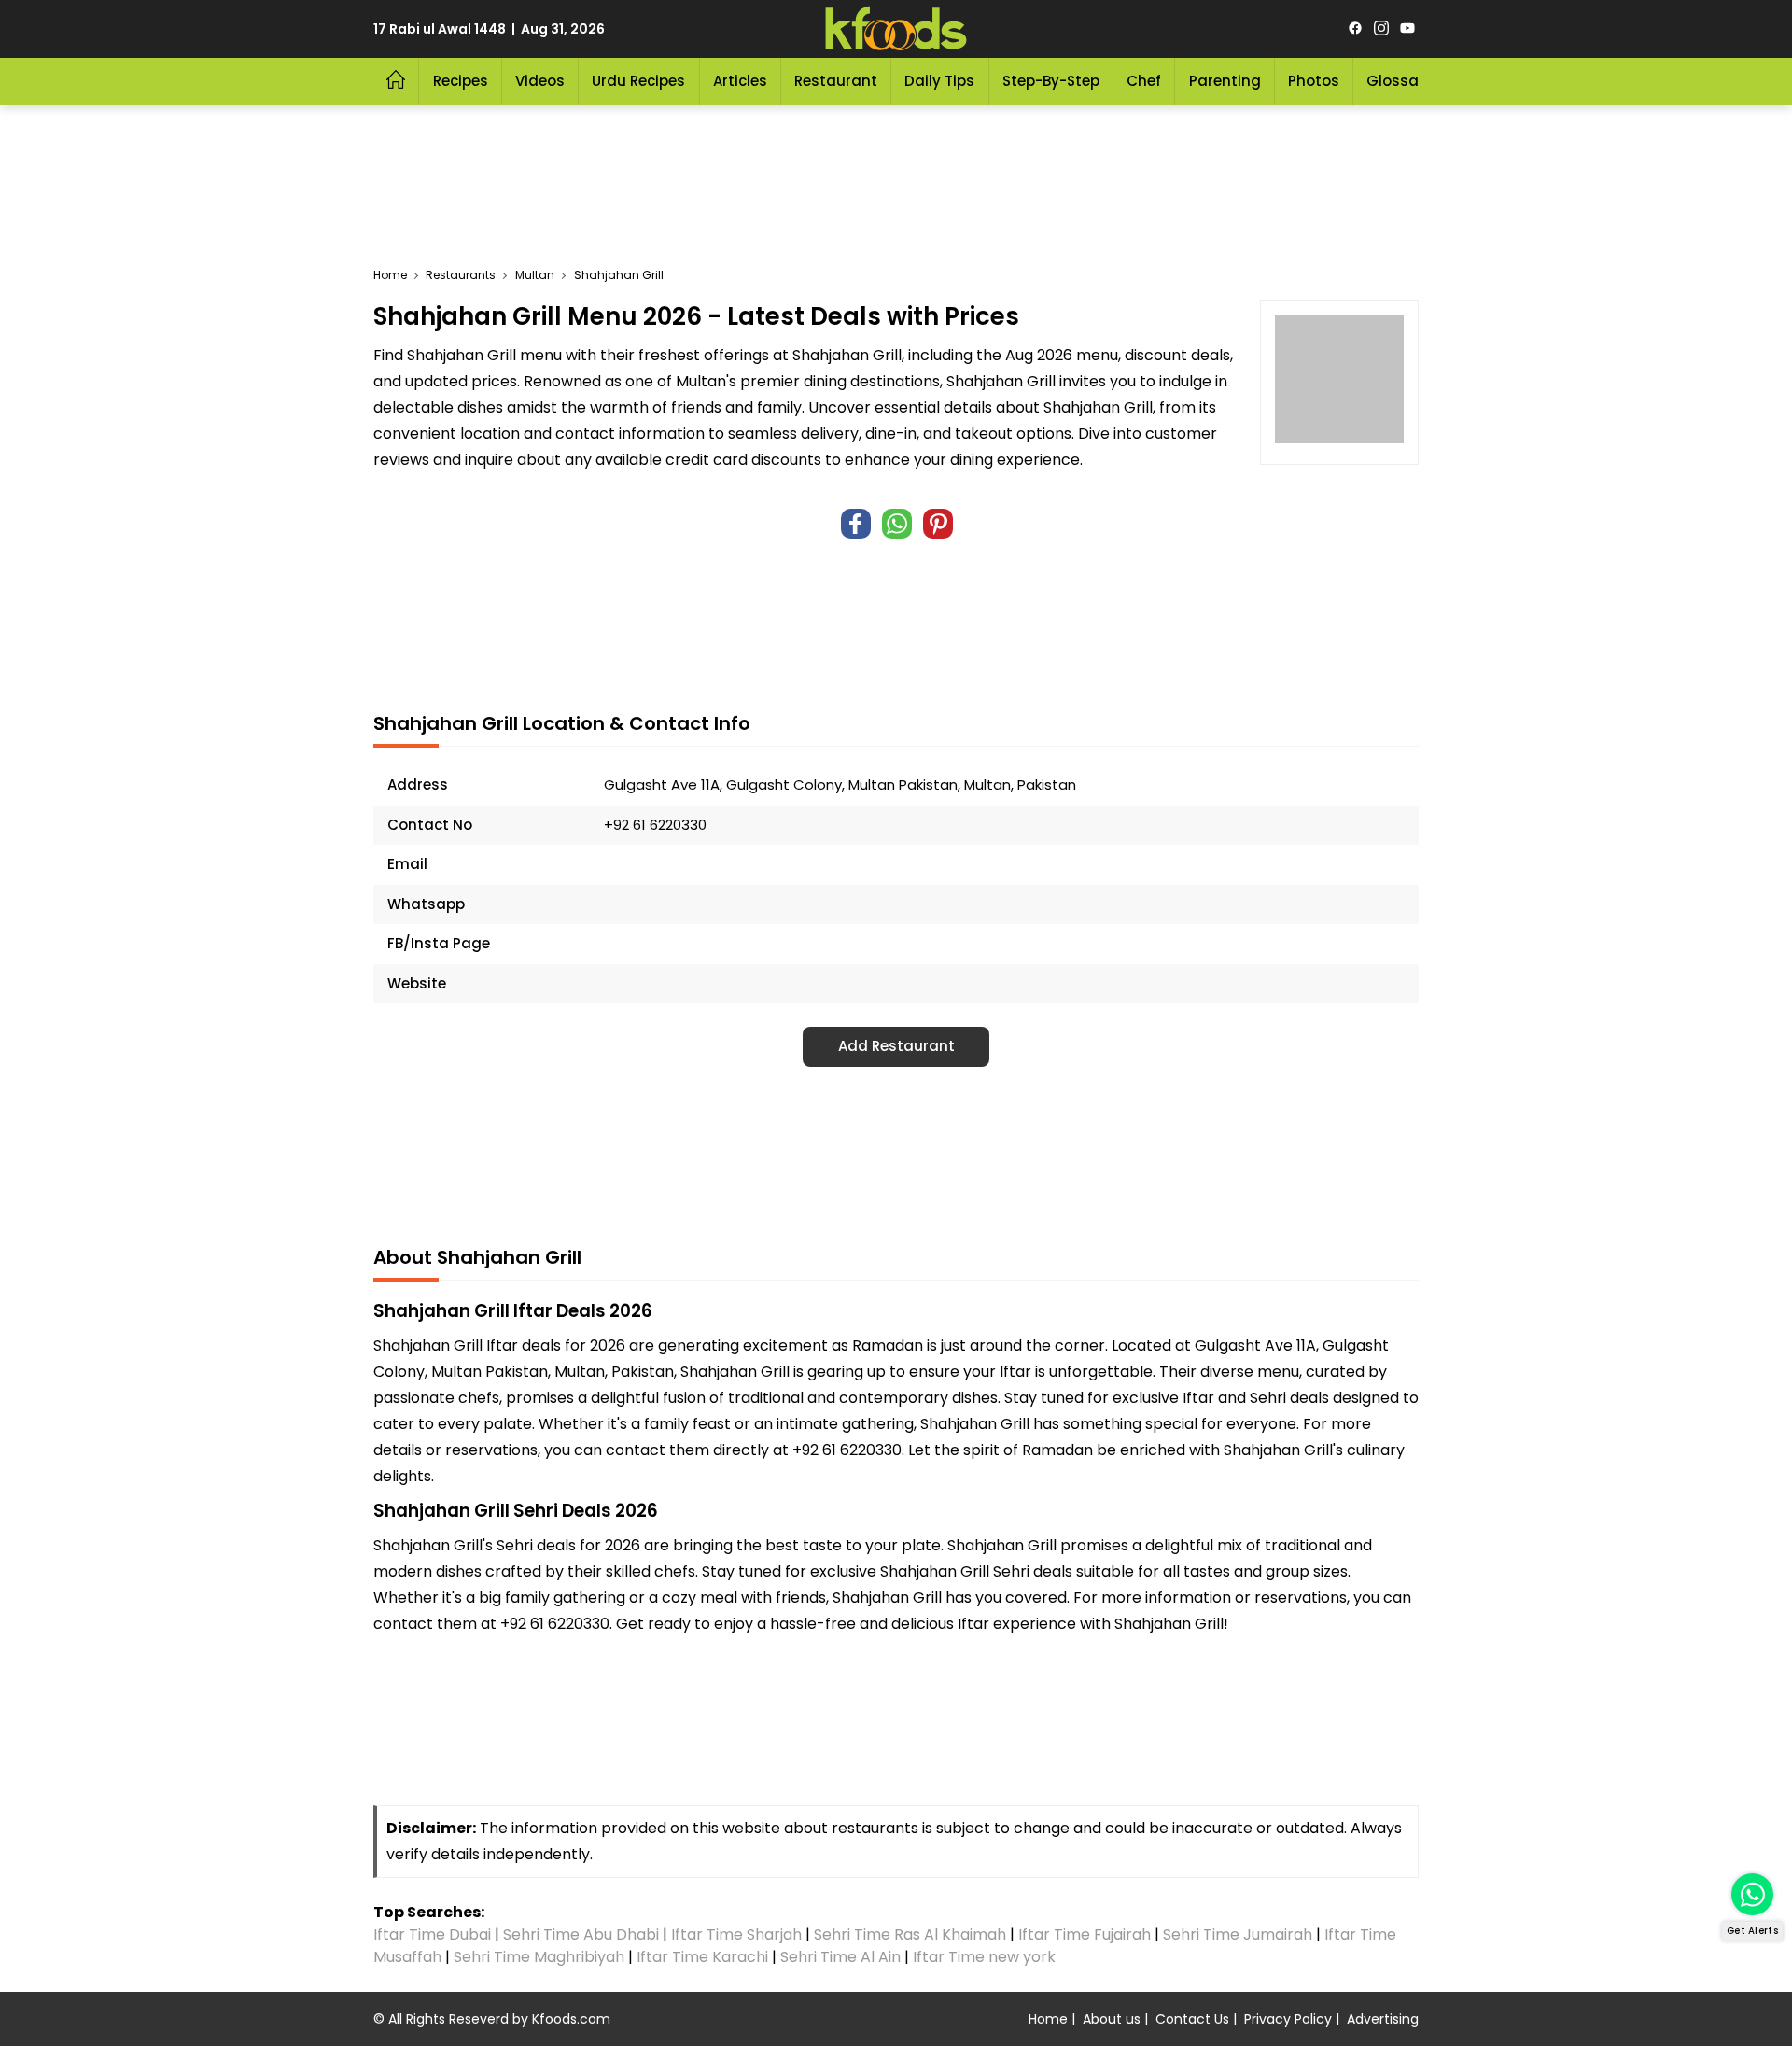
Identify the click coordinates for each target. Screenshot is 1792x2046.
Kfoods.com (571, 2019)
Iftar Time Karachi (702, 1957)
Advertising (1383, 2019)
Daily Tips (939, 81)
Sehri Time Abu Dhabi (581, 1934)
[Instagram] (1381, 29)
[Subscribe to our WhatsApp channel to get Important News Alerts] (1752, 1894)
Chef (1144, 81)
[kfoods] (896, 29)
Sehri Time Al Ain (840, 1957)
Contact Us (1192, 2019)
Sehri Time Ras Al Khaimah (910, 1934)
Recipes (461, 81)
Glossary (1400, 81)
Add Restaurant (896, 1046)
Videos (540, 81)
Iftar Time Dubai (432, 1934)
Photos (1314, 81)
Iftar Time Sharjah (736, 1934)
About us (1112, 2019)
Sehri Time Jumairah (1238, 1934)
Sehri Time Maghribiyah (539, 1957)
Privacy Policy (1288, 2019)
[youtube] (1407, 29)
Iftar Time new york (986, 1957)
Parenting (1225, 81)
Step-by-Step (1051, 81)
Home (1048, 2019)
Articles (740, 81)
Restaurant (836, 81)
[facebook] (1355, 29)
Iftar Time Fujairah (1085, 1934)
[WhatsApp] (897, 524)
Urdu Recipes (638, 81)
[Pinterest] (938, 524)
